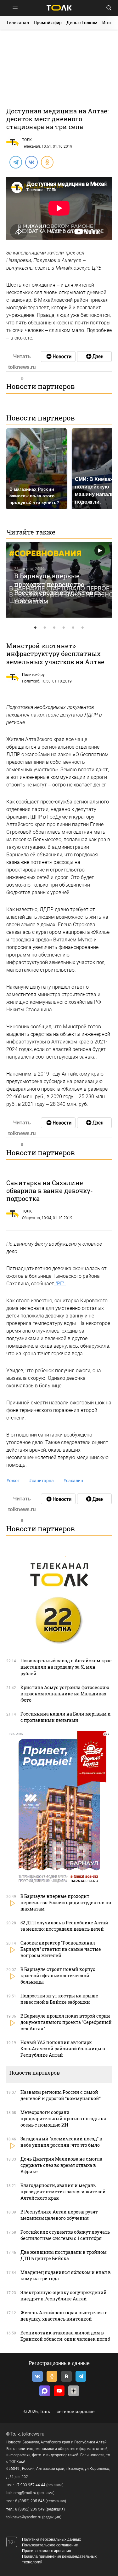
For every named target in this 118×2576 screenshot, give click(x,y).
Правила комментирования (47, 2551)
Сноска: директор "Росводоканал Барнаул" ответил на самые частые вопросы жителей (61, 1949)
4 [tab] (64, 628)
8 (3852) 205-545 (30, 2501)
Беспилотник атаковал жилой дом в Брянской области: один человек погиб (65, 2336)
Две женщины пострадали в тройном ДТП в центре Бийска (64, 2255)
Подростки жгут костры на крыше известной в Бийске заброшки (59, 1999)
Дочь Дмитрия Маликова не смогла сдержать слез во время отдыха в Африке (61, 2165)
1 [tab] (36, 628)
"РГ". (60, 1284)
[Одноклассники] (47, 162)
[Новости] (58, 357)
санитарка (41, 1481)
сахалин (73, 1481)
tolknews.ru (33, 2434)
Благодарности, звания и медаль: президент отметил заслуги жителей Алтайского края (63, 2192)
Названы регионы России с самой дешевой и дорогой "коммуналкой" (61, 2095)
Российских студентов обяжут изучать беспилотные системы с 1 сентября (65, 2235)
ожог (13, 1481)
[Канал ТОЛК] (94, 357)
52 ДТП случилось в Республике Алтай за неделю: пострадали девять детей (64, 1926)
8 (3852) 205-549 (30, 2509)
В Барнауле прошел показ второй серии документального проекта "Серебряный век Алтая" (66, 2022)
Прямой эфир (48, 23)
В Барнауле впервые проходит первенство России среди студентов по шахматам (58, 588)
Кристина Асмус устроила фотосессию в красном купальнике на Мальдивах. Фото (65, 1694)
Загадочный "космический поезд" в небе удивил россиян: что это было (61, 2142)
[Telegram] (15, 162)
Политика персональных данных (51, 2539)
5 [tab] (73, 628)
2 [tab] (45, 628)
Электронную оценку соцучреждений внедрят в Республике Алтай (64, 2296)
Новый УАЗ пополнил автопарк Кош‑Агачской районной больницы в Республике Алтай (63, 2049)
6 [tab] (83, 628)
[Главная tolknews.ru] (59, 8)
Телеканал (18, 23)
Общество (31, 1218)
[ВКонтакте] (31, 162)
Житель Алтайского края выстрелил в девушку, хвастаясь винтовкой (64, 2316)
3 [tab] (54, 628)
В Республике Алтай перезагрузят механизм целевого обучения (59, 2215)
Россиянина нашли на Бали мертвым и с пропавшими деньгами (66, 1717)
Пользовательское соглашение (50, 2545)
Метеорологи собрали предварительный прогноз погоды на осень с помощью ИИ (63, 2119)
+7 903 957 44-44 (30, 2485)
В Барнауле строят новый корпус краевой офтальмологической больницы (58, 1976)
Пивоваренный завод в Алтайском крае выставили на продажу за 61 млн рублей (66, 1667)
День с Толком (82, 23)
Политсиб (31, 681)
